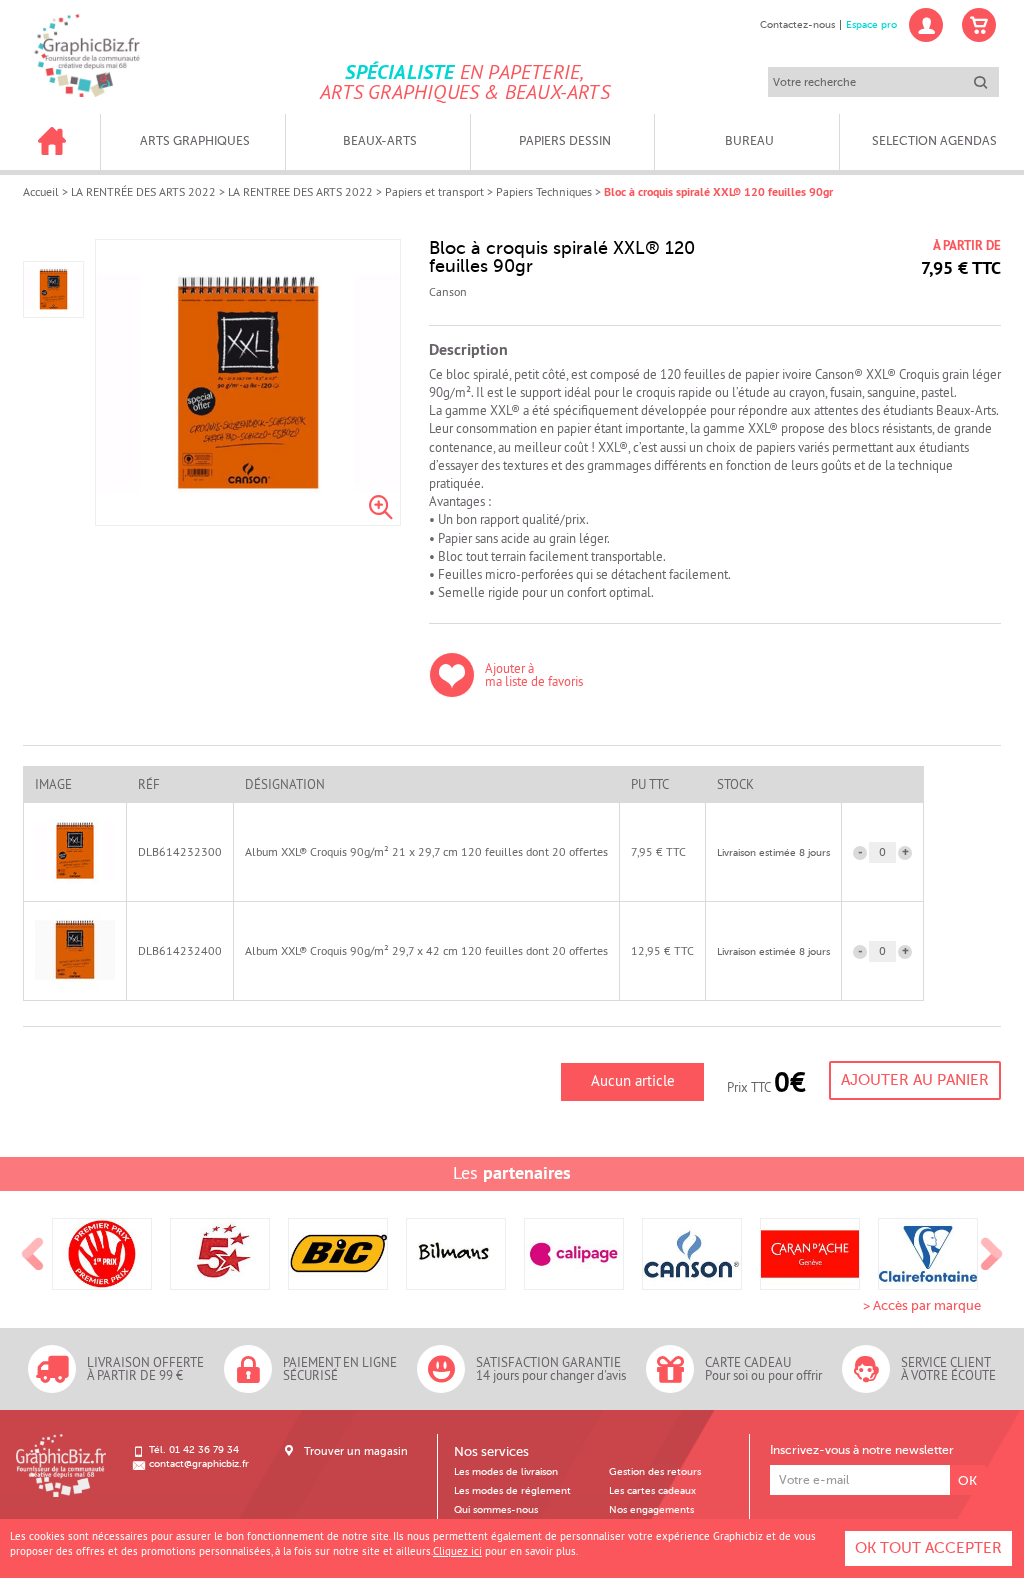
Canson (448, 292)
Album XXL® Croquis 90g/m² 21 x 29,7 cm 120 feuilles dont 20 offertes (426, 851)
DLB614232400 (180, 950)
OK (967, 1480)
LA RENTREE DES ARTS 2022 (300, 191)
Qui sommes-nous (496, 1510)
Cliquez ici (457, 1551)
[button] (905, 853)
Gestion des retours (655, 1472)
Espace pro (871, 25)
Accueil (41, 191)
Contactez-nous (797, 25)
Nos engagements (651, 1510)
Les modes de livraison (506, 1472)
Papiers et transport (434, 191)
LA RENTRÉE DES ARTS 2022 (143, 191)
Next (992, 1255)
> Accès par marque (922, 1305)
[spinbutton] (882, 852)
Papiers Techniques (544, 191)
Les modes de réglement (512, 1491)
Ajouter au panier (915, 1080)
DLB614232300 (180, 851)
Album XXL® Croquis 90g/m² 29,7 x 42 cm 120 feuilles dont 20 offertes (426, 950)
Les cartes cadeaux (652, 1491)
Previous (33, 1255)
